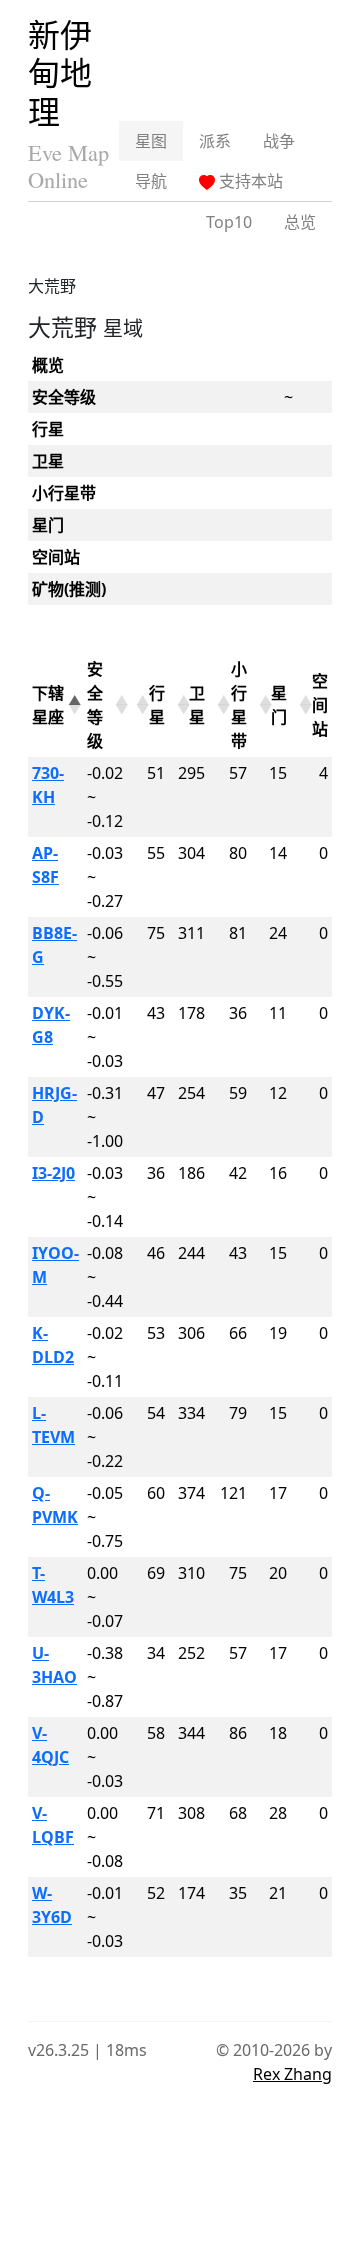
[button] (71, 705)
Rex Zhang (292, 2074)
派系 (215, 141)
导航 (151, 181)
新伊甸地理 (60, 73)
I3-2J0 (53, 1173)
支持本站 (249, 181)
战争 (279, 141)
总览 (300, 222)
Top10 (229, 222)
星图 (151, 141)
